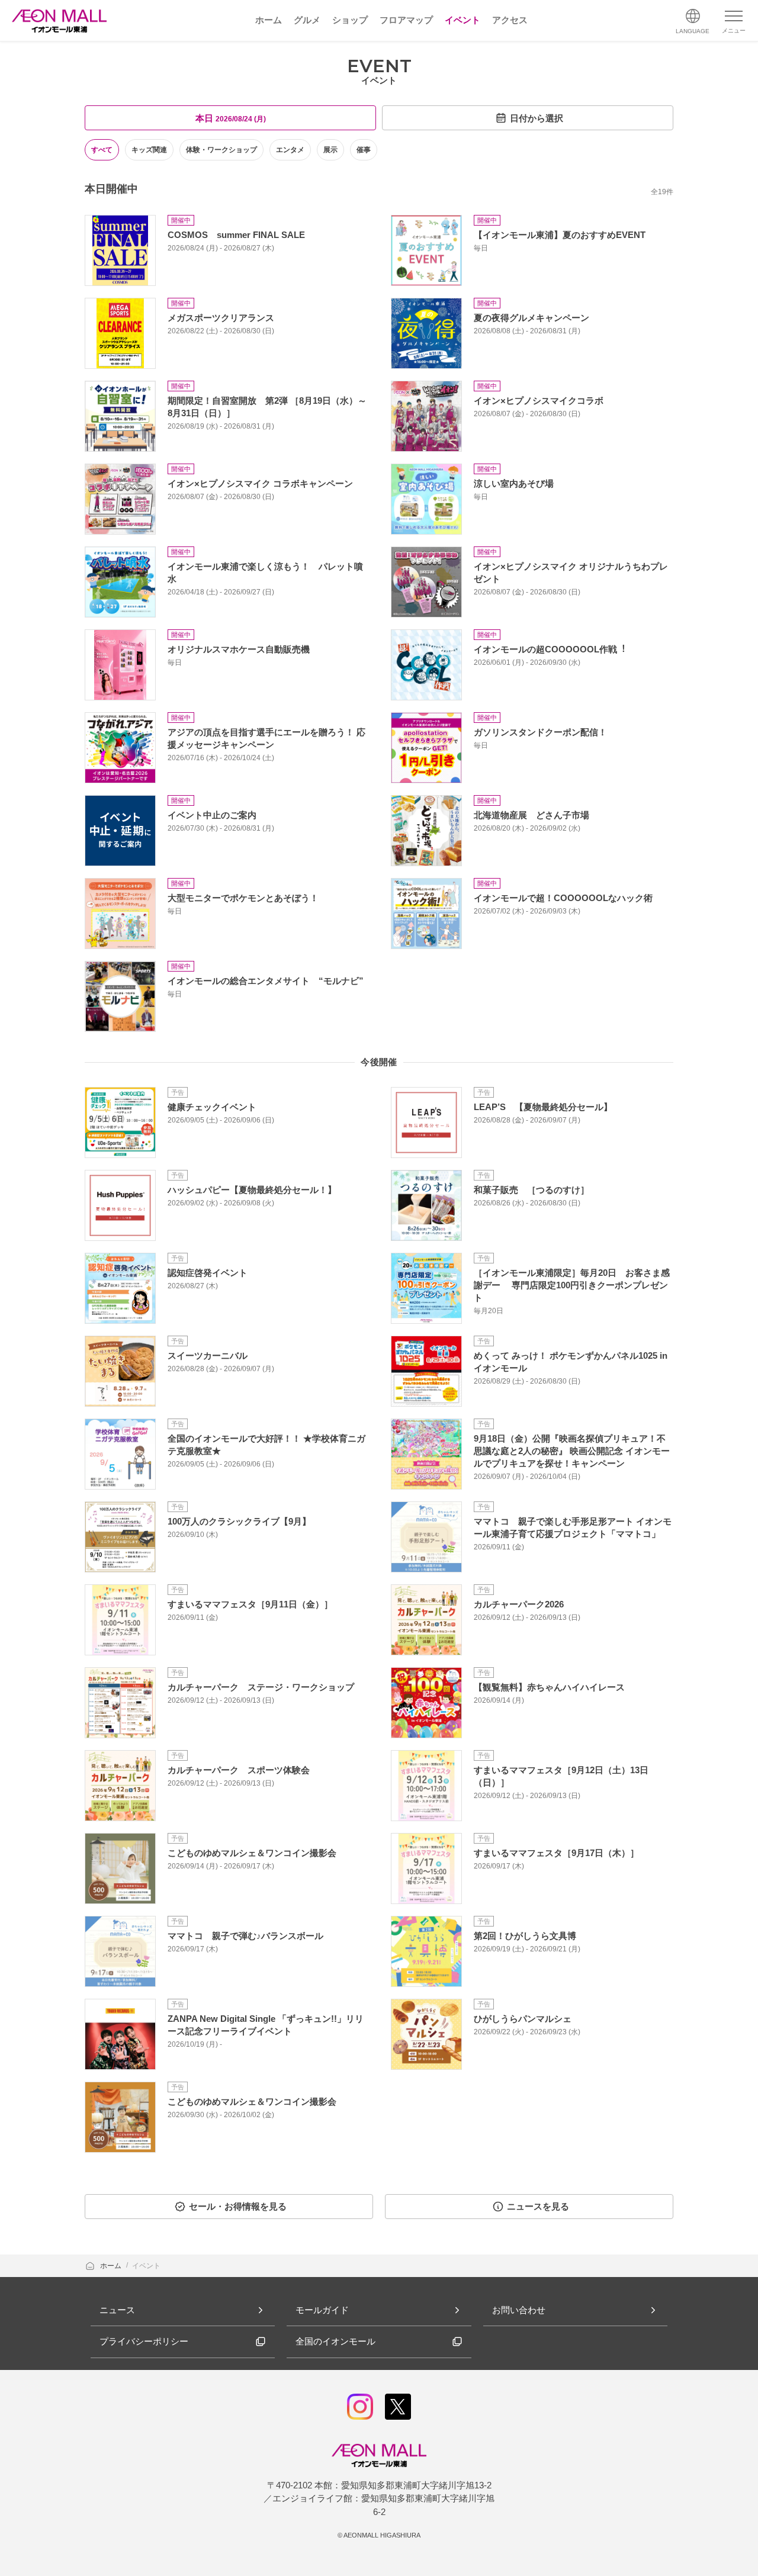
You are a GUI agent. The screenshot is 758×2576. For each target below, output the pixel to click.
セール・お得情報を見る (238, 2206)
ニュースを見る (538, 2206)
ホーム (112, 2266)
